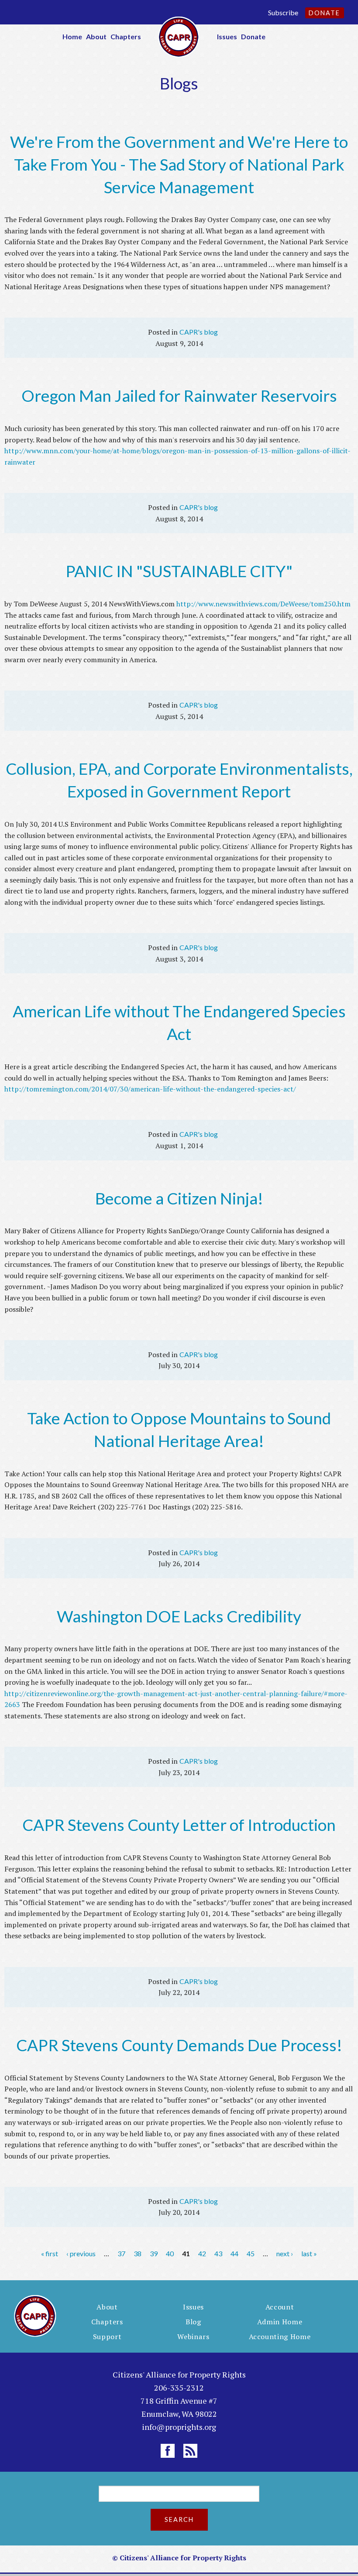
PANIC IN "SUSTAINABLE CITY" (179, 571)
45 (251, 2253)
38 (138, 2253)
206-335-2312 (179, 2388)
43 (218, 2253)
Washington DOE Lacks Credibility (179, 1616)
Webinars (193, 2337)
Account (280, 2307)
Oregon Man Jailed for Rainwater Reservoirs (179, 395)
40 (170, 2253)
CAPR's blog (199, 332)
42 (202, 2253)
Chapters (126, 36)
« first (50, 2253)
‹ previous (81, 2253)
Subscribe (283, 12)
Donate (324, 13)
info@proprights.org (179, 2427)
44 (234, 2253)
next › (285, 2253)
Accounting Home (280, 2337)
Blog (193, 2322)
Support (107, 2337)
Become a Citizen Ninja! (179, 1198)
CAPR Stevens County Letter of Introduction (179, 1825)
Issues (227, 36)
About (96, 36)
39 (154, 2253)
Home (72, 36)
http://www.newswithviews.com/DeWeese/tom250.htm (263, 604)
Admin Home (280, 2322)
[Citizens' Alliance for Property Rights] (179, 36)
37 (121, 2253)
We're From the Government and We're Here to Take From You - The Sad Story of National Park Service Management (179, 164)
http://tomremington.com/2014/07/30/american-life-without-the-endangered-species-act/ (150, 1089)
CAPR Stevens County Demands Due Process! (179, 2045)
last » (309, 2253)
